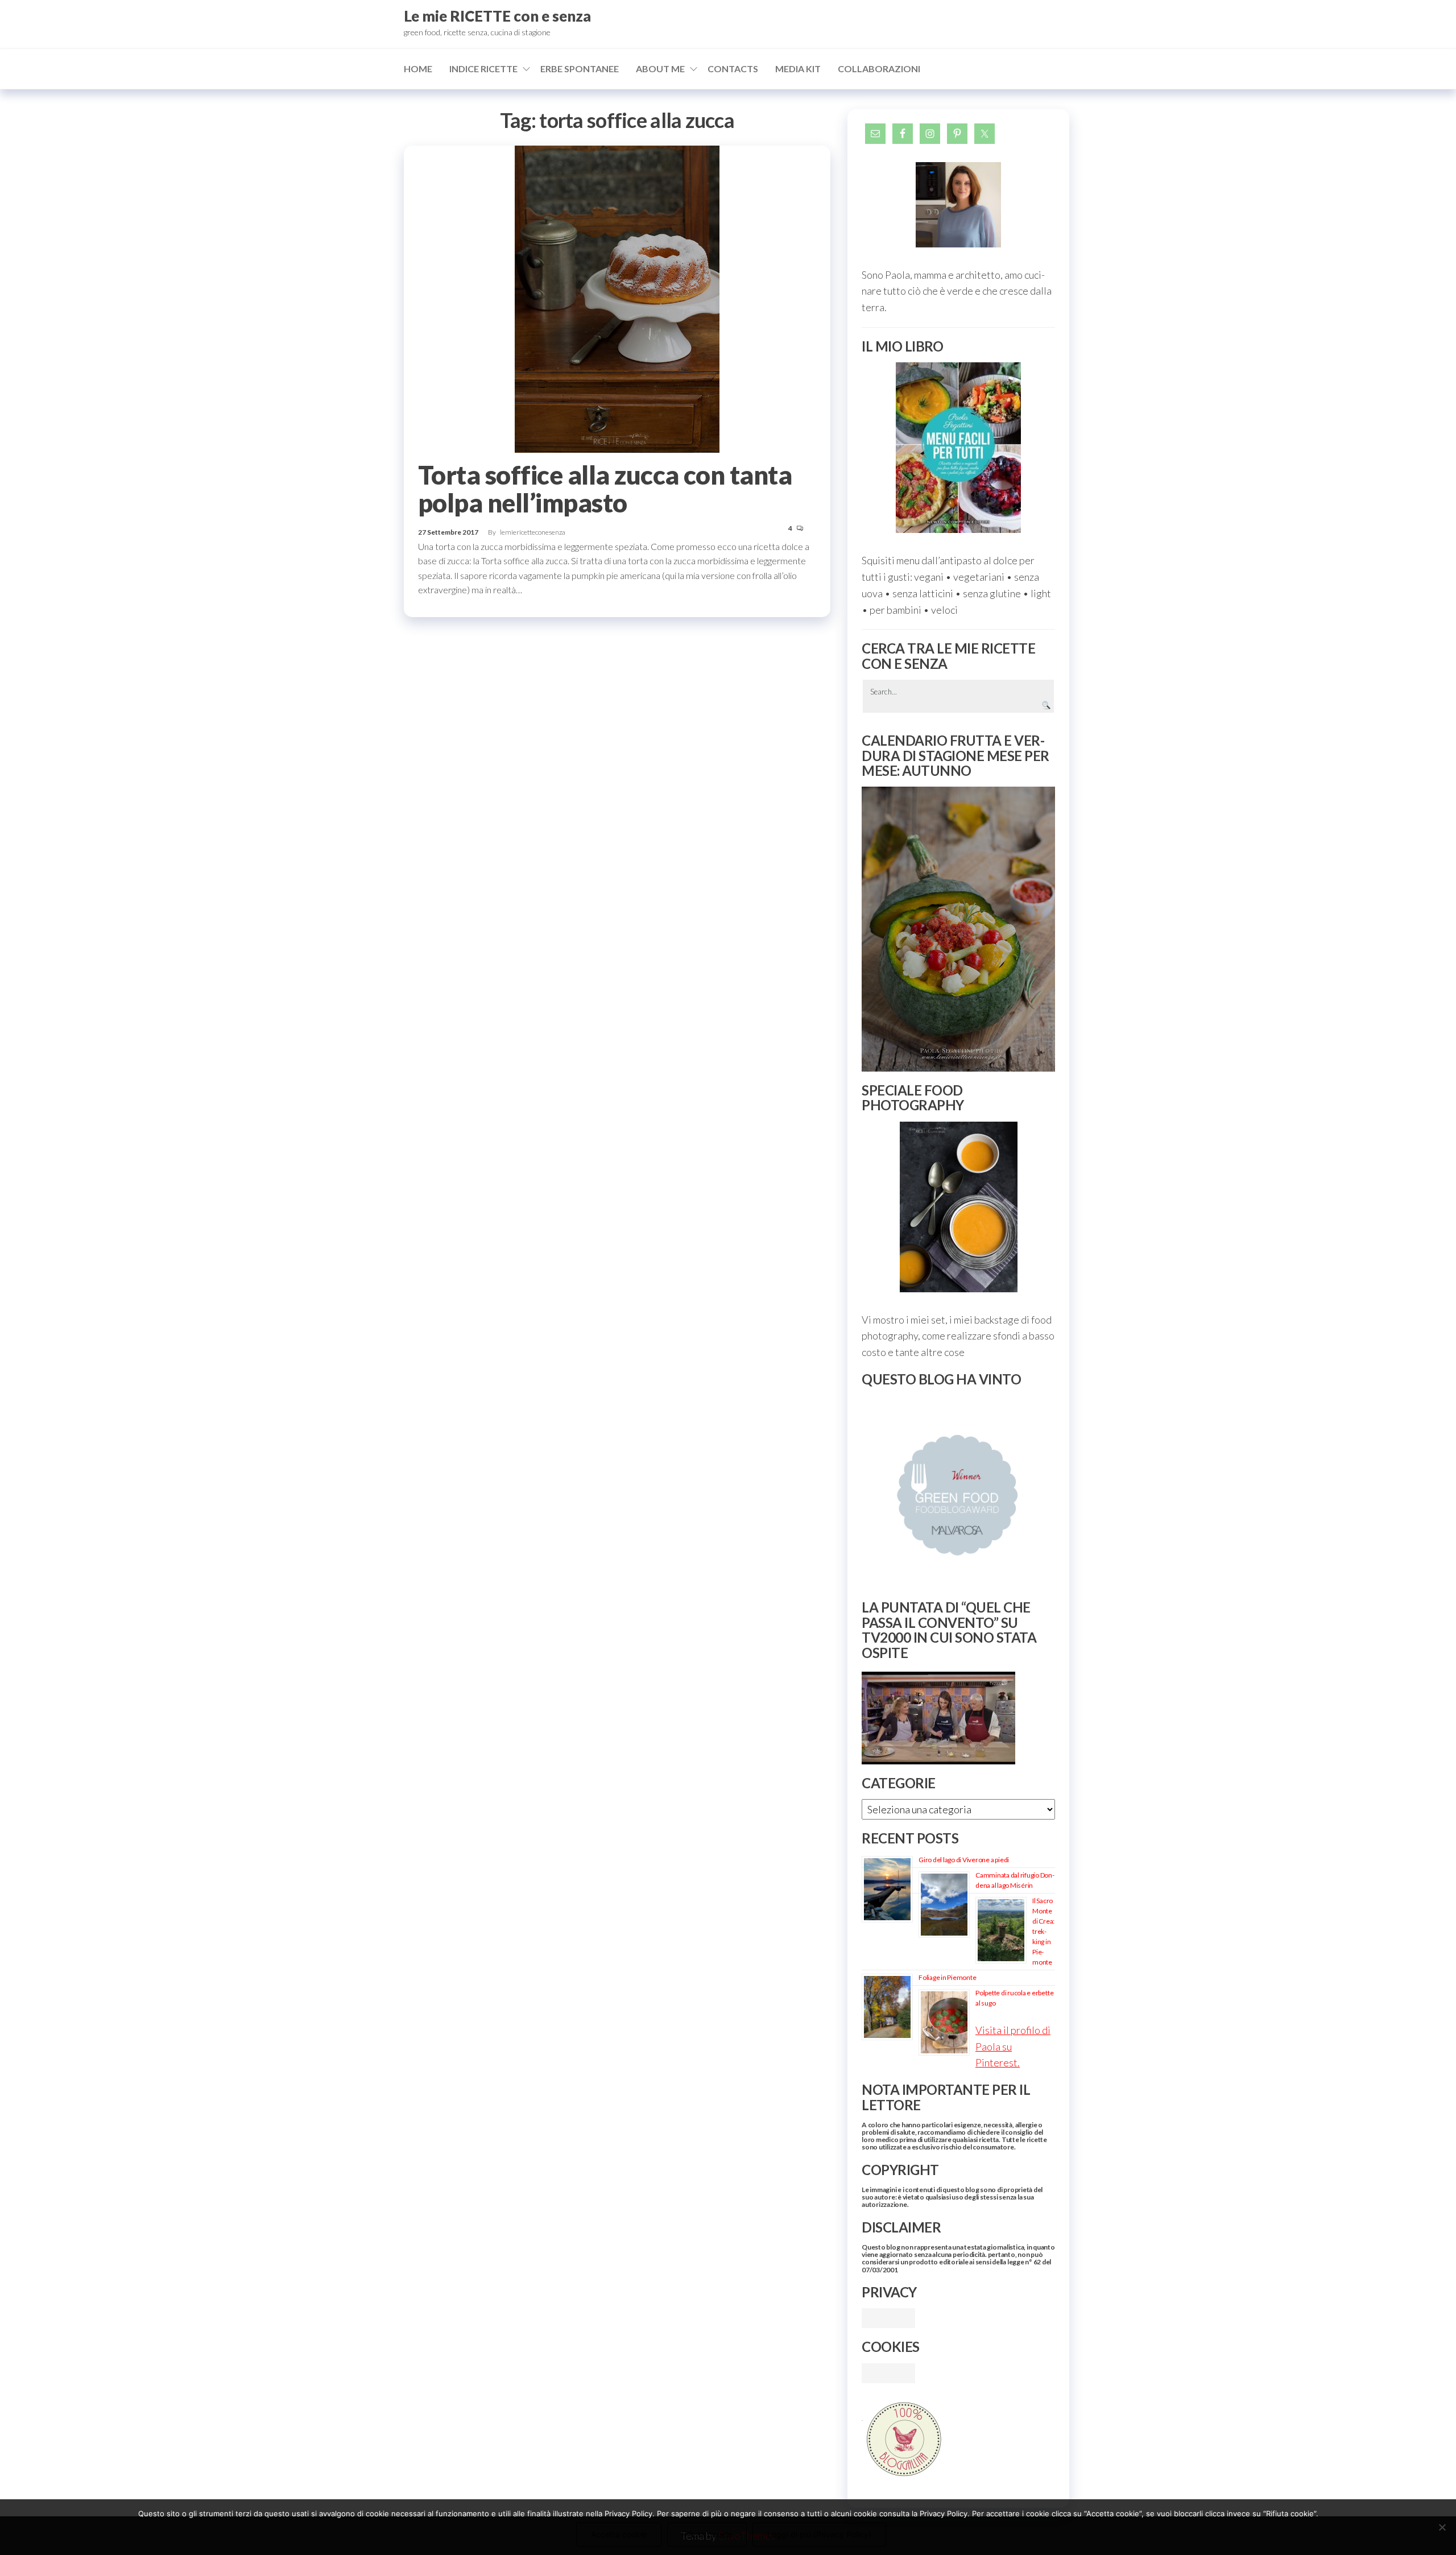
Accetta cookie (619, 2534)
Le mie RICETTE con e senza (497, 16)
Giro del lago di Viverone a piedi (964, 1860)
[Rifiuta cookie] (1442, 2527)
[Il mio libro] (958, 448)
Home (418, 69)
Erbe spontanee (580, 69)
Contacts (733, 69)
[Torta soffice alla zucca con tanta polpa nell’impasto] (617, 298)
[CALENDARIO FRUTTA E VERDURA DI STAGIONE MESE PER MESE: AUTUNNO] (958, 929)
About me (660, 69)
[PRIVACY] (888, 2317)
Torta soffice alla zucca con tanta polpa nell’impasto (605, 489)
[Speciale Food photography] (958, 1207)
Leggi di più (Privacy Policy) (819, 2534)
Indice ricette (483, 69)
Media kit (798, 69)
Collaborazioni (879, 69)
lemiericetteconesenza (533, 532)
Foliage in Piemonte (947, 1977)
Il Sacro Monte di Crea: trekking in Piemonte (1043, 1931)
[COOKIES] (888, 2372)
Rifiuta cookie (707, 2534)
